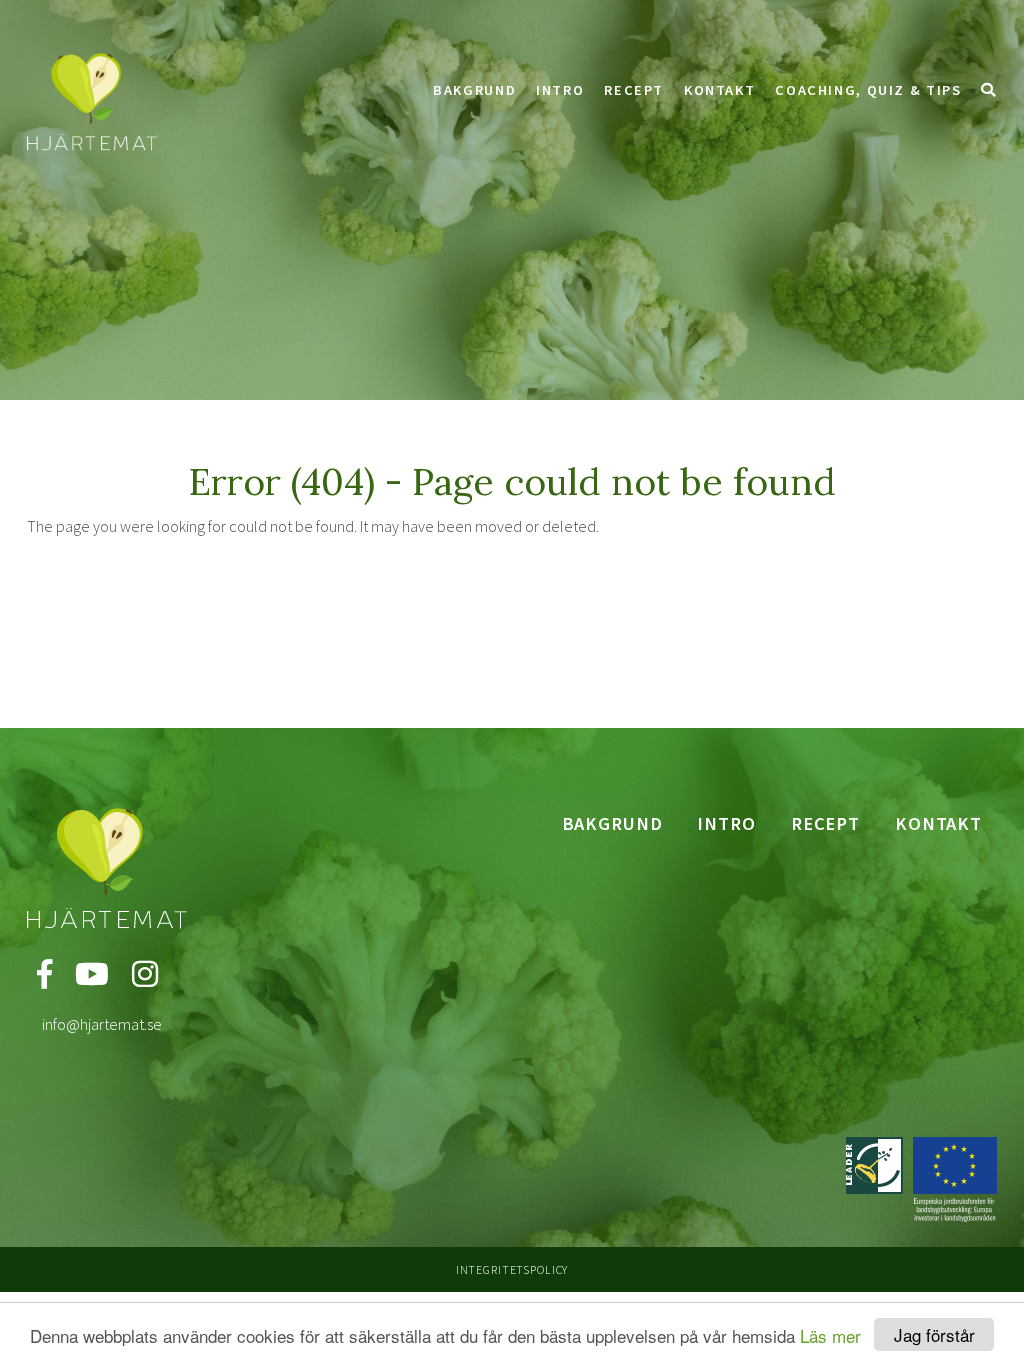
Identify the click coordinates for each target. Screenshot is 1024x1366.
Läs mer (830, 1335)
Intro (560, 90)
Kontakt (719, 90)
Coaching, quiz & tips (868, 90)
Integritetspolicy (512, 1269)
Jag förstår (934, 1334)
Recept (634, 90)
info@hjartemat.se (102, 1024)
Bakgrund (474, 90)
